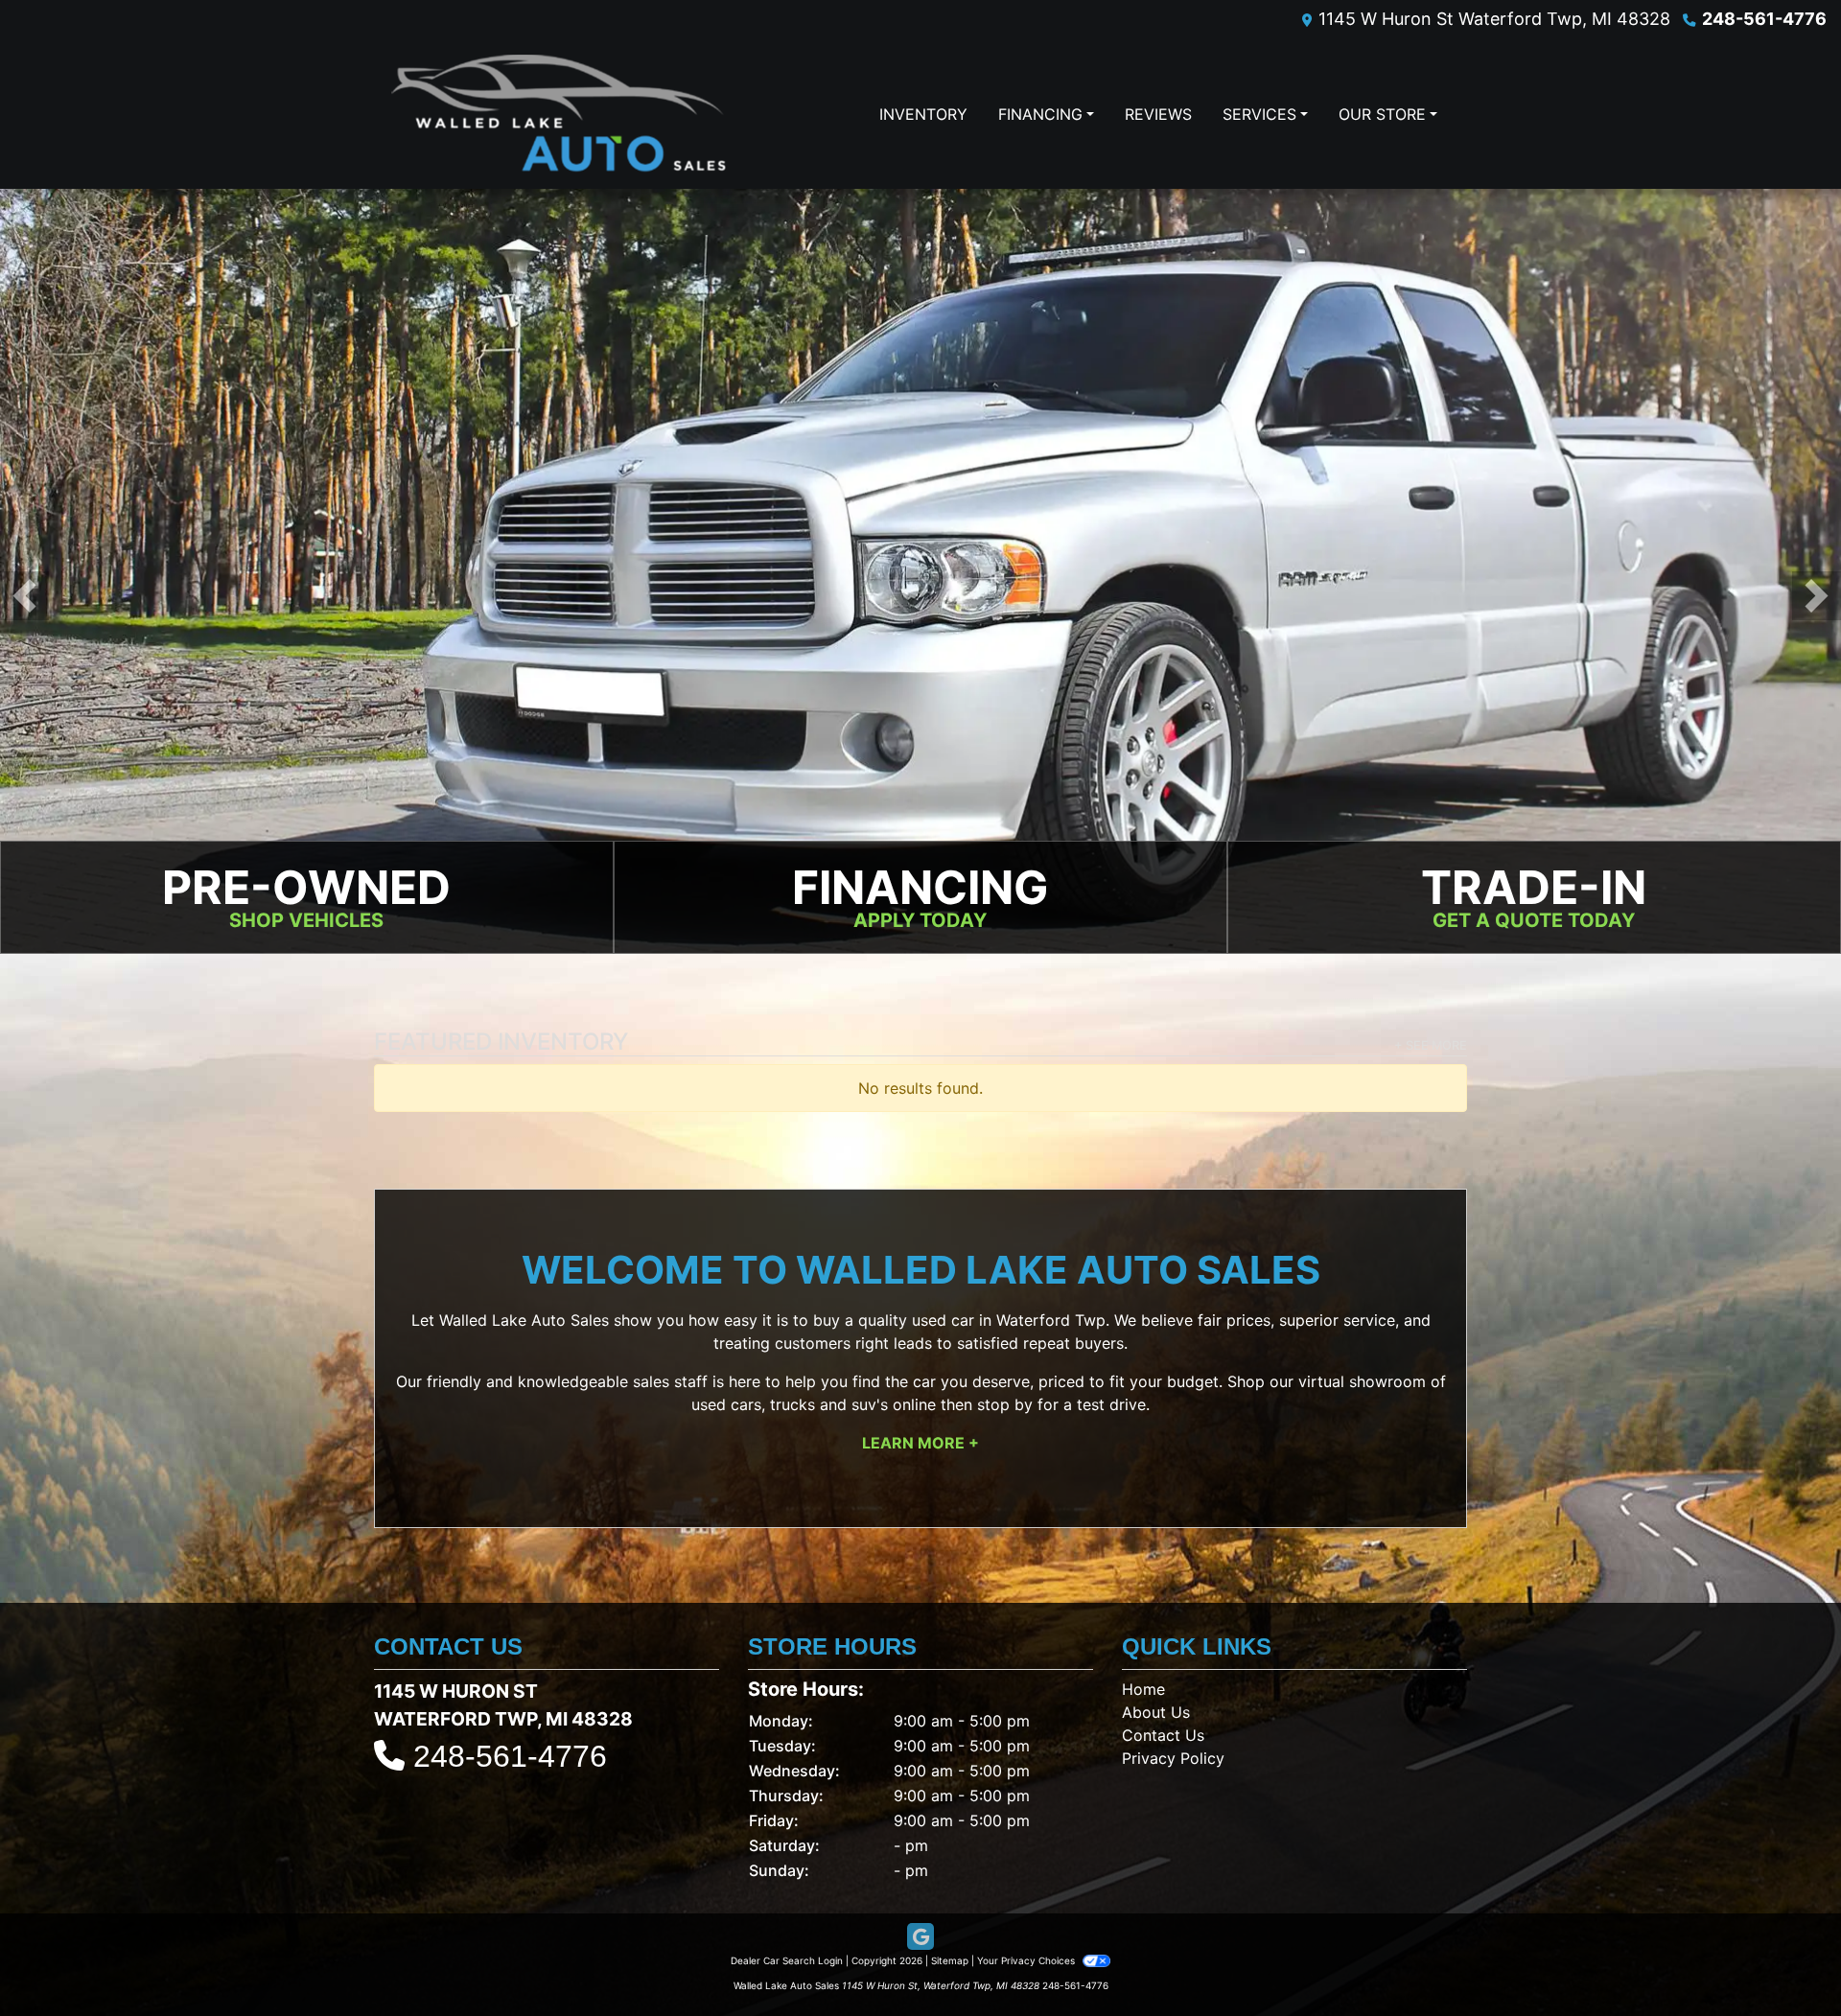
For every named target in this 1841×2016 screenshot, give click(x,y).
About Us (1156, 1712)
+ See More (1431, 1045)
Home (1143, 1689)
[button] (24, 596)
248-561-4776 (1764, 19)
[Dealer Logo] (559, 114)
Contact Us (1163, 1735)
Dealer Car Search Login (787, 1960)
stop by (1005, 1404)
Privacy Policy (1173, 1758)
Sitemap (950, 1960)
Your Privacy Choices (1027, 1960)
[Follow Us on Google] (920, 1937)
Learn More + (920, 1443)
